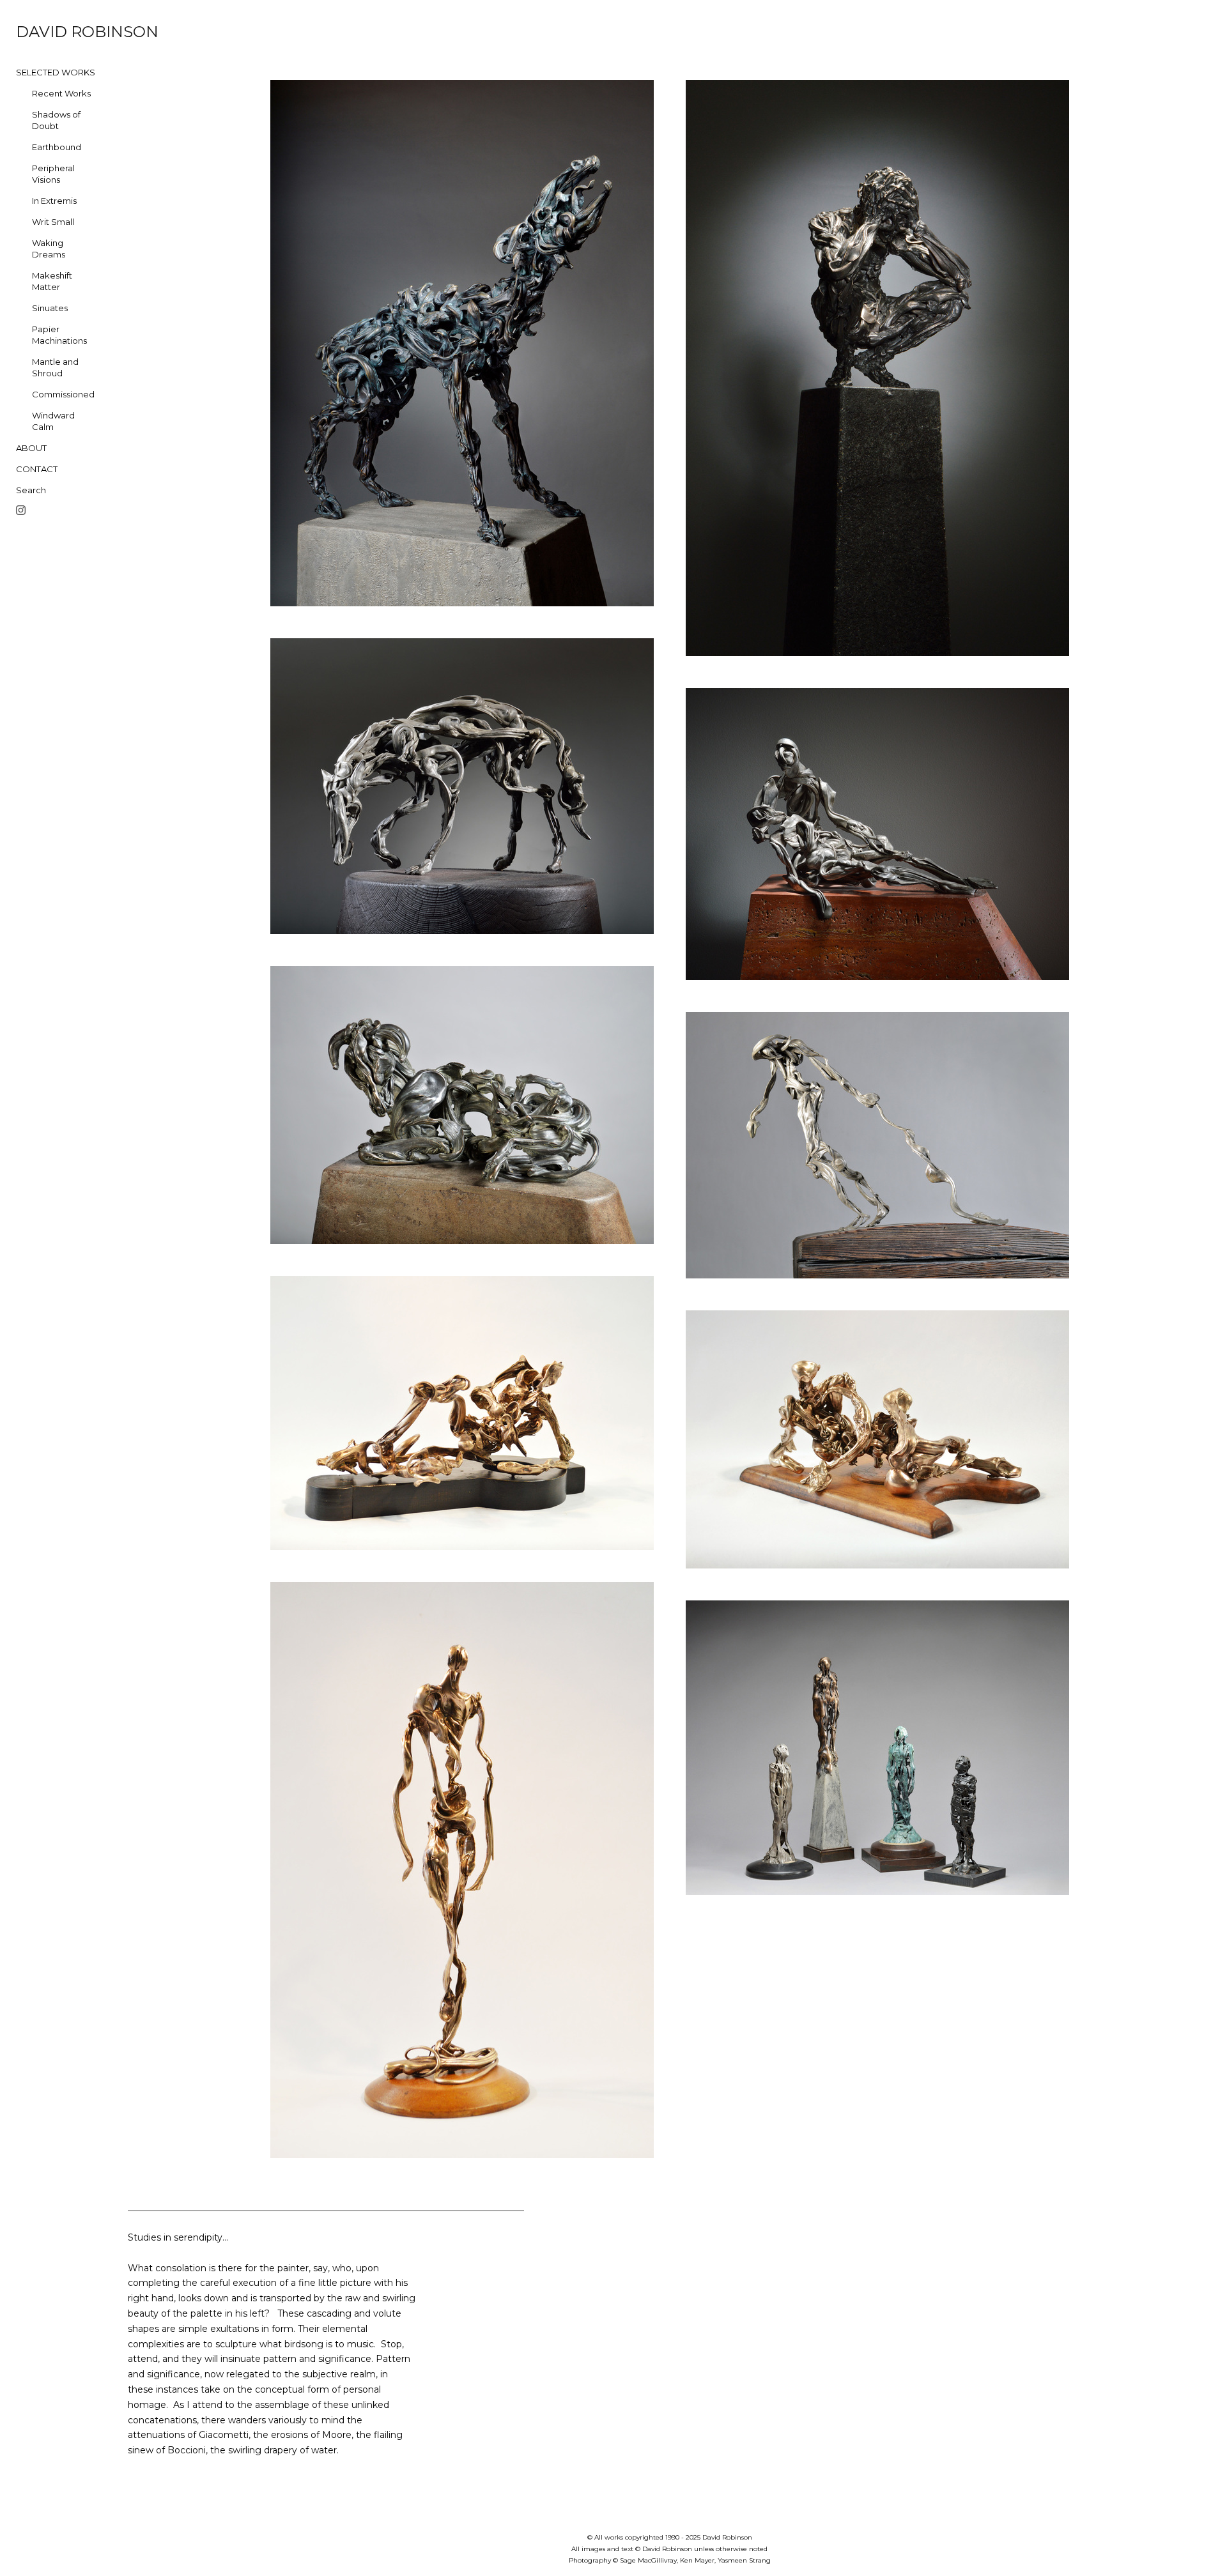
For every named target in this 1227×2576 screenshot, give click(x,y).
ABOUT (31, 448)
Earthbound (57, 147)
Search (31, 490)
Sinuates (50, 308)
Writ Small (53, 222)
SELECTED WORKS (56, 72)
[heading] (48, 32)
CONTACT (37, 469)
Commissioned (63, 394)
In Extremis (54, 201)
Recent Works (61, 93)
